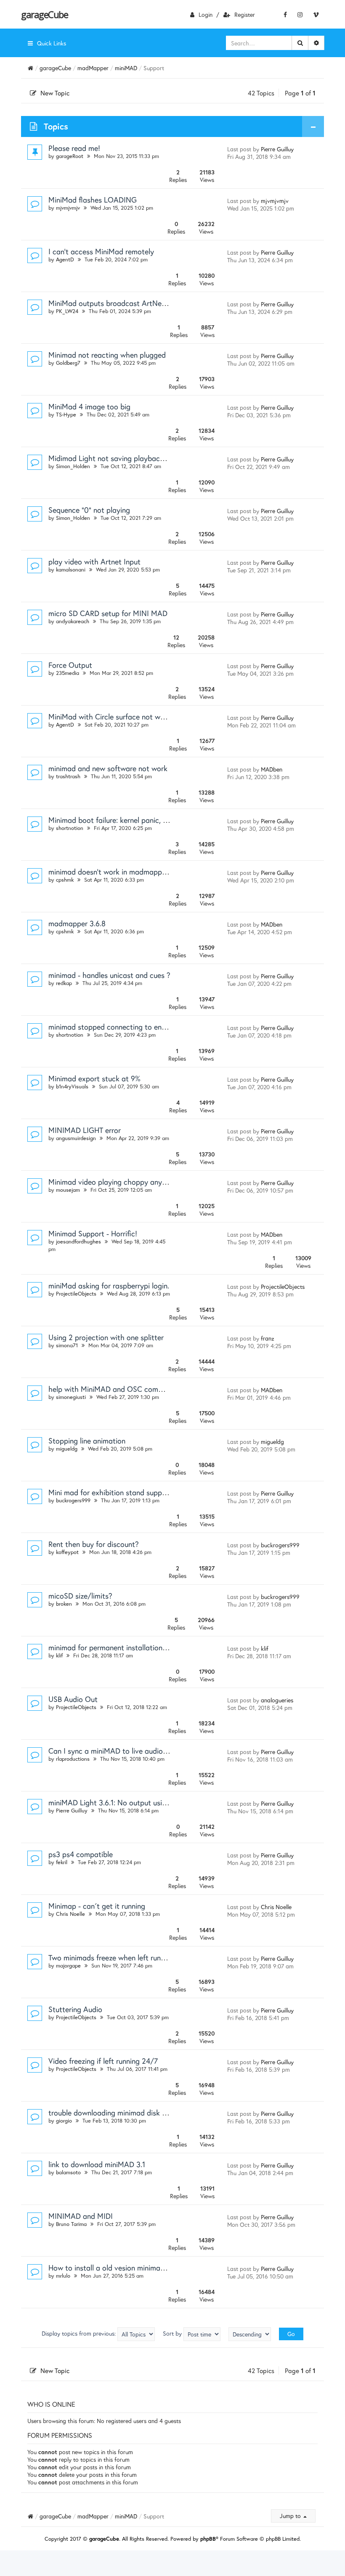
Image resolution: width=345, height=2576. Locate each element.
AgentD (65, 259)
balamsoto (68, 2172)
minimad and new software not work (108, 768)
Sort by (173, 2333)
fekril (62, 1862)
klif (59, 1655)
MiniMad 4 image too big (89, 406)
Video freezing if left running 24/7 (103, 2061)
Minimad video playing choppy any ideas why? (125, 1182)
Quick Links (52, 43)
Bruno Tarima (71, 2224)
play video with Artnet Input (94, 561)
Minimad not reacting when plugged (107, 355)
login (206, 14)
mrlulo (63, 2276)
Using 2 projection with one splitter (106, 1337)
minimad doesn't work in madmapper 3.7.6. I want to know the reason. (163, 872)
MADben (272, 769)
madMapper (93, 68)
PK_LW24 (67, 311)
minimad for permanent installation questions (122, 1647)
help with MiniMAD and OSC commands (114, 1389)
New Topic (55, 93)
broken (64, 1604)
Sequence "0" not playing (89, 510)
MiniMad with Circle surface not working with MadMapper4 (146, 716)
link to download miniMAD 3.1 (97, 2164)
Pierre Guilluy (277, 149)
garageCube (44, 14)
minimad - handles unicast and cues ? (109, 975)
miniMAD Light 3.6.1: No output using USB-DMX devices (139, 1802)
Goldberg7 (68, 363)
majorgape (68, 1966)
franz (268, 1338)
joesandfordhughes (78, 1242)
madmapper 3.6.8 (77, 923)
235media (68, 673)
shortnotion (70, 828)
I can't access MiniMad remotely (101, 251)
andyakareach (73, 621)
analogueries (277, 1700)
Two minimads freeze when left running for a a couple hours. (146, 1957)
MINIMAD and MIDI (81, 2216)
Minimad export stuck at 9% (94, 1078)
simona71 (67, 1345)
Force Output (70, 665)
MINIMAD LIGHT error (85, 1130)
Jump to (291, 2516)
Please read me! (74, 148)
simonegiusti (71, 1397)
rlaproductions (73, 1759)
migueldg (67, 1449)
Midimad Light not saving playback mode (116, 458)
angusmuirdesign (76, 1138)
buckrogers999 (73, 1500)
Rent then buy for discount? (94, 1544)
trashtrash (68, 776)
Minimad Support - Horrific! (93, 1233)
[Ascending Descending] (250, 2334)
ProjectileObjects (76, 1294)
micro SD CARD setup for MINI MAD (108, 613)
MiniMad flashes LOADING (93, 200)
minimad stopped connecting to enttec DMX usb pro (134, 1027)
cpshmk (65, 880)
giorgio (64, 2121)
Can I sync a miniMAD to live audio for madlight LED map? (145, 1751)
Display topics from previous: (80, 2333)
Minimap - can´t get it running (97, 1906)
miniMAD (126, 68)
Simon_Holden (73, 466)
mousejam (68, 1190)
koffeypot (67, 1552)
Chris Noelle (70, 1914)
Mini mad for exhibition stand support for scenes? (130, 1492)
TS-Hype (66, 415)
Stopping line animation (87, 1441)
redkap (64, 983)
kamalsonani (71, 570)
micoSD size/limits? (80, 1596)
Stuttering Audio (75, 2009)
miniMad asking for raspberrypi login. (109, 1285)
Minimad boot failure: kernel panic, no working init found (140, 820)
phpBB (208, 2539)
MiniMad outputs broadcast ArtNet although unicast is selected (153, 303)
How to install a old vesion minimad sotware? (123, 2268)
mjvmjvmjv (68, 208)
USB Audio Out (73, 1699)
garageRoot (70, 156)
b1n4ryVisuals (72, 1087)
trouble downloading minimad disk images (117, 2112)
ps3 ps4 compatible (81, 1854)
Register (245, 14)
